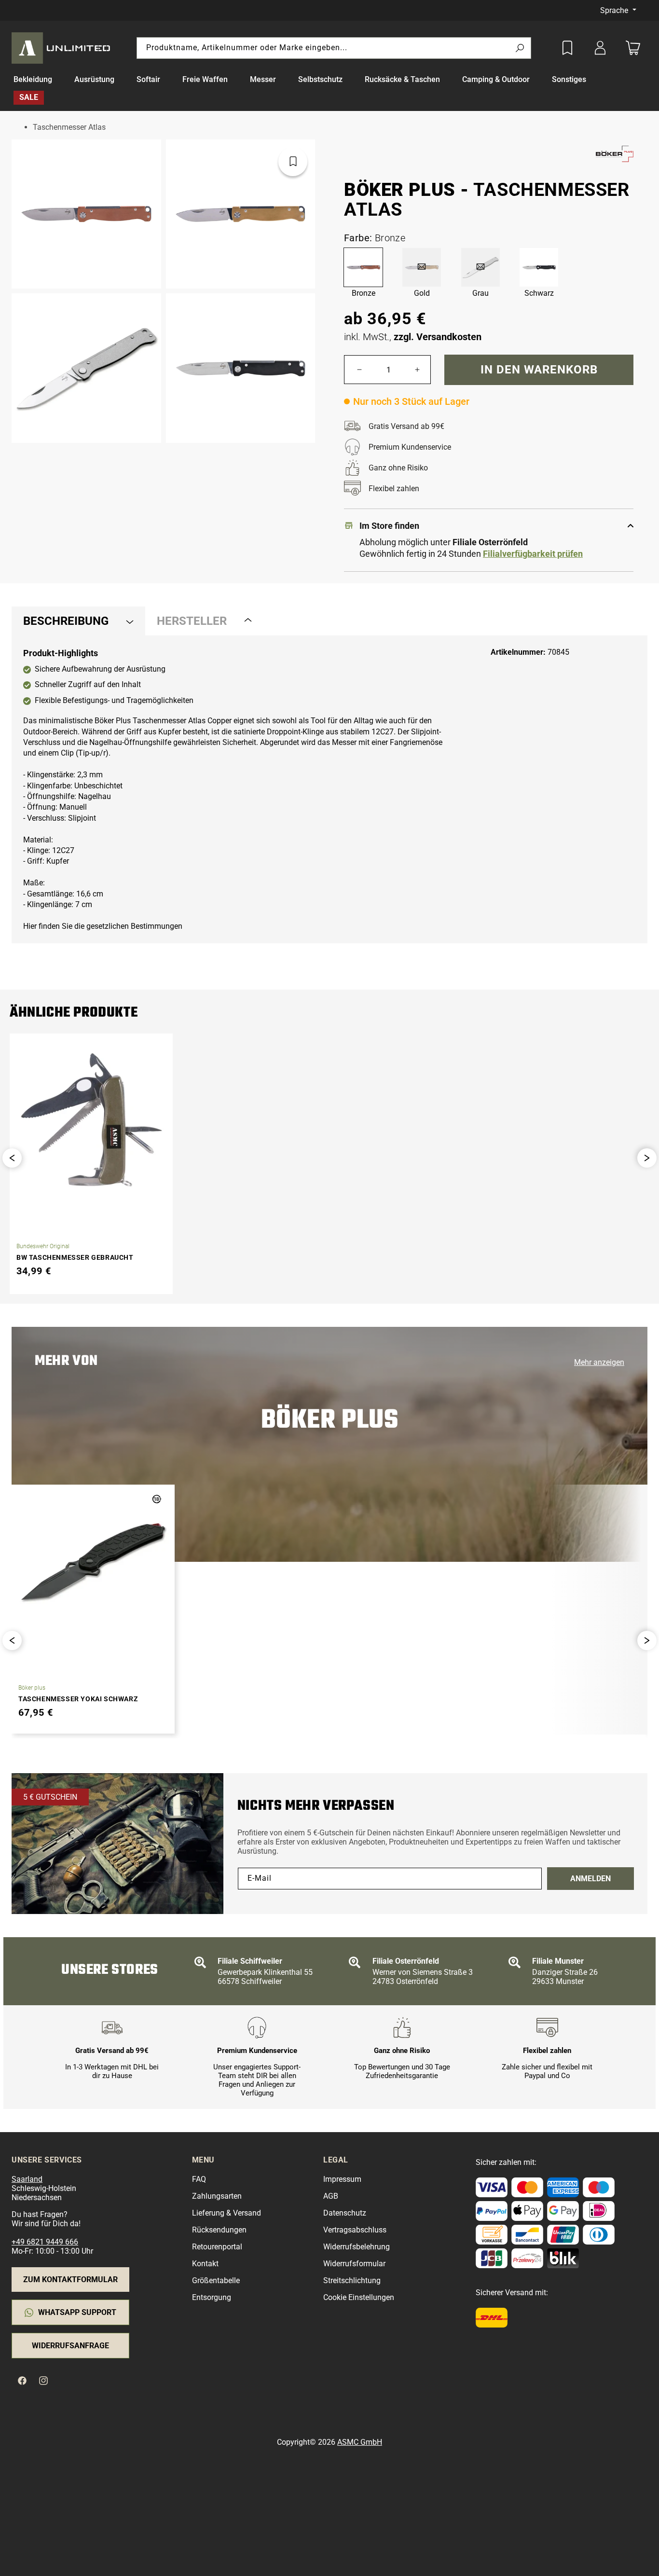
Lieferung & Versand (227, 2213)
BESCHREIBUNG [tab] (66, 621)
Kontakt (205, 2264)
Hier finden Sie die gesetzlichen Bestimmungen (103, 926)
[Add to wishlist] (567, 48)
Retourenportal (217, 2247)
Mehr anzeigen (599, 1362)
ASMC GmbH (360, 2442)
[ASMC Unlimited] (63, 48)
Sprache (615, 10)
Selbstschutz (320, 79)
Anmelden (590, 1879)
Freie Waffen (205, 79)
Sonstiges (569, 79)
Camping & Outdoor (496, 79)
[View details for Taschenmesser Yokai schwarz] (93, 1561)
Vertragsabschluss (355, 2230)
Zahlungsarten (217, 2196)
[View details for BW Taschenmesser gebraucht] (91, 1120)
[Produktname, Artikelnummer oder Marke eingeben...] (520, 48)
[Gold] (422, 267)
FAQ (199, 2179)
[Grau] (481, 267)
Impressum (342, 2179)
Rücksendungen (219, 2230)
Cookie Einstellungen (359, 2297)
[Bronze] (363, 267)
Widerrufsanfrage (70, 2346)
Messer (263, 79)
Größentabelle (216, 2280)
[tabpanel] (329, 790)
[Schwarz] (539, 267)
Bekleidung (33, 79)
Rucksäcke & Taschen (402, 79)
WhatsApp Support (77, 2312)
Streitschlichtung (352, 2280)
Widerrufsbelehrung (357, 2247)
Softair (148, 79)
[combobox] (334, 48)
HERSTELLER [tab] (192, 621)
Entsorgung (212, 2297)
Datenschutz (345, 2213)
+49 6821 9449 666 (45, 2242)
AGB (331, 2196)
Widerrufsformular (354, 2264)
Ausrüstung (94, 79)
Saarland (27, 2179)
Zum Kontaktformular (70, 2280)
